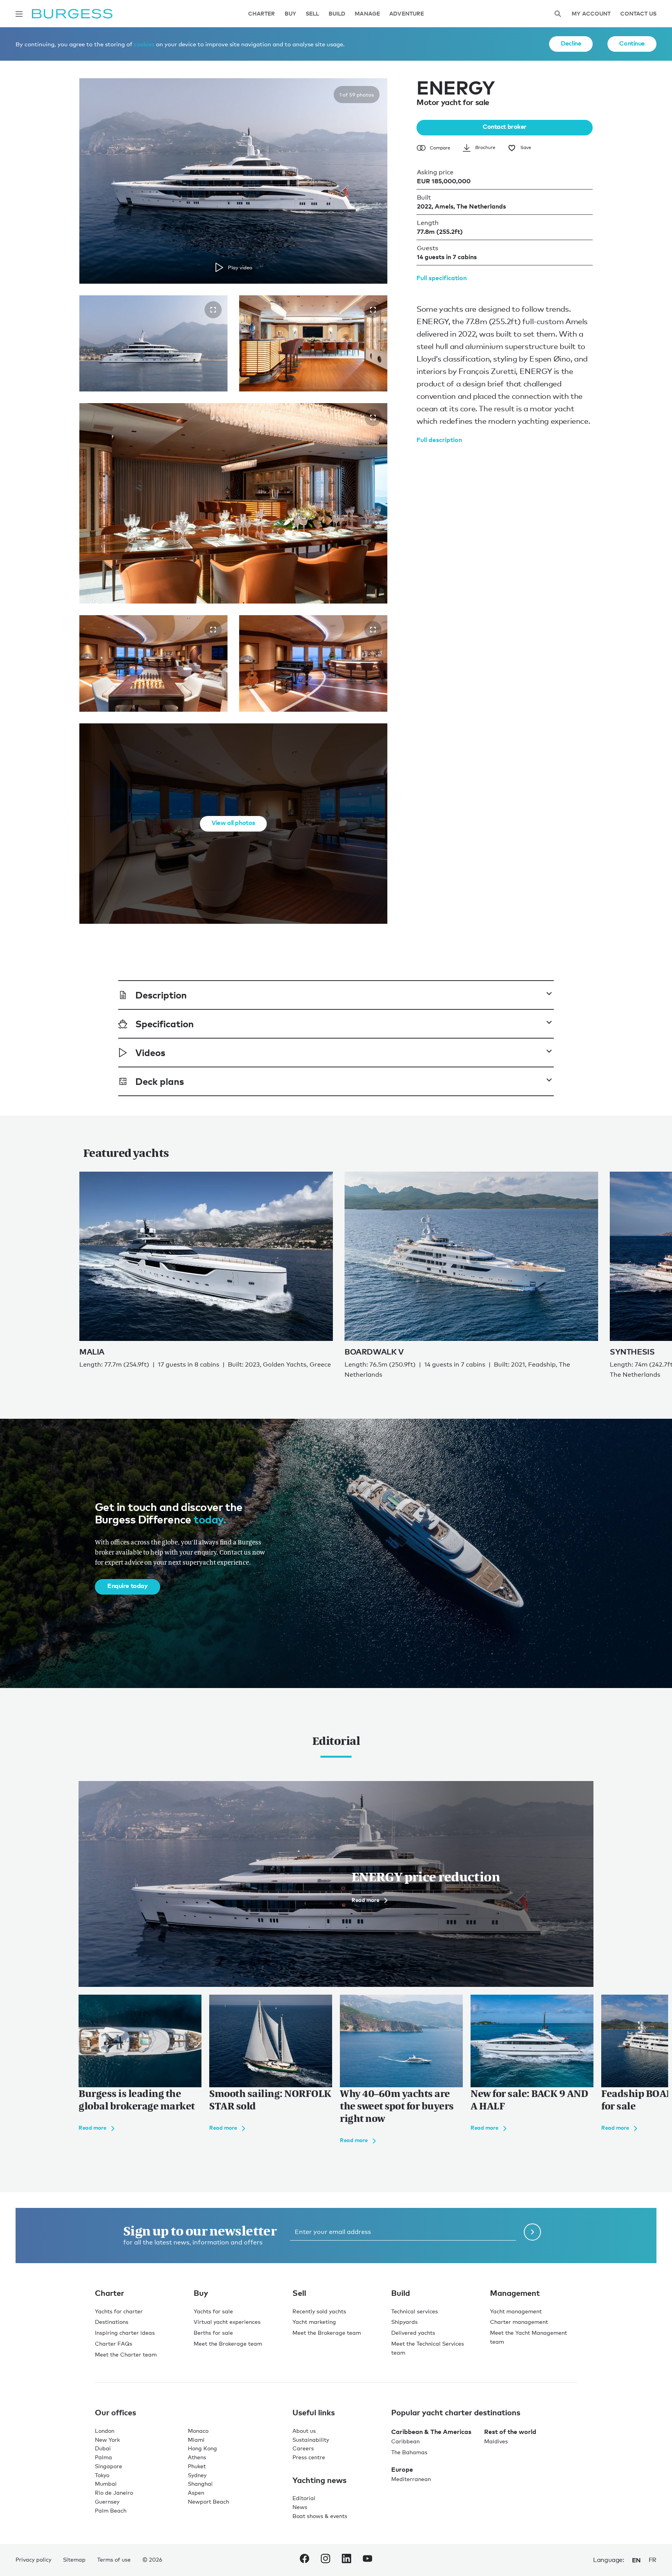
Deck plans (160, 1081)
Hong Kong (202, 2448)
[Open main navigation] (19, 14)
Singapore (108, 2466)
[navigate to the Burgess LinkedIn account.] (346, 2560)
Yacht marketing (314, 2322)
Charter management (519, 2322)
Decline (571, 43)
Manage (367, 14)
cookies (144, 44)
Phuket (197, 2466)
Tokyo (102, 2475)
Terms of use (114, 2559)
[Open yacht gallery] (213, 310)
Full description (439, 440)
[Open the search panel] (558, 14)
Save (526, 147)
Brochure (485, 147)
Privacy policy (33, 2559)
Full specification (442, 278)
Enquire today (128, 1586)
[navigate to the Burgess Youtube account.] (367, 2560)
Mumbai (106, 2484)
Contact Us (638, 14)
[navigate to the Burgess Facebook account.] (304, 2560)
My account (591, 14)
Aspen (196, 2493)
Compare (440, 148)
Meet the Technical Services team (428, 2348)
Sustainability (311, 2440)
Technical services (415, 2311)
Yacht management (516, 2311)
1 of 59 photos (357, 95)
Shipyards (404, 2322)
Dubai (103, 2448)
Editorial (304, 2498)
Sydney (197, 2475)
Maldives (496, 2441)
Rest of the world (510, 2432)
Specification (164, 1024)
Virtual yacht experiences (227, 2322)
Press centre (309, 2457)
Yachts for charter (119, 2311)
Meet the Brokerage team (228, 2343)
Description (161, 995)
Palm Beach (111, 2510)
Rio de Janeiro (114, 2493)
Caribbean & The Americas (431, 2432)
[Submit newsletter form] (532, 2232)
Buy (290, 14)
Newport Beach (208, 2501)
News (300, 2507)
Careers (303, 2448)
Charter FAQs (114, 2343)
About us (304, 2431)
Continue (632, 43)
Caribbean (405, 2441)
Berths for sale (213, 2333)
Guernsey (107, 2501)
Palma (103, 2457)
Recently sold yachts (319, 2311)
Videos (150, 1052)
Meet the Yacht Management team (528, 2337)
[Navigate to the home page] (72, 14)
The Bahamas (409, 2452)
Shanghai (200, 2484)
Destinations (112, 2322)
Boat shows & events (320, 2516)
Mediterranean (411, 2479)
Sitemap (74, 2559)
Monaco (198, 2431)
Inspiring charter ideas (125, 2333)
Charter (262, 14)
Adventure (407, 14)
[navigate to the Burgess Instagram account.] (325, 2560)
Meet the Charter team (126, 2354)
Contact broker (505, 126)
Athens (197, 2457)
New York (107, 2440)
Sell (312, 14)
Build (337, 14)
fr (653, 2560)
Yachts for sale (213, 2311)
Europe (402, 2469)
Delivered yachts (413, 2333)
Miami (196, 2440)
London (105, 2431)
